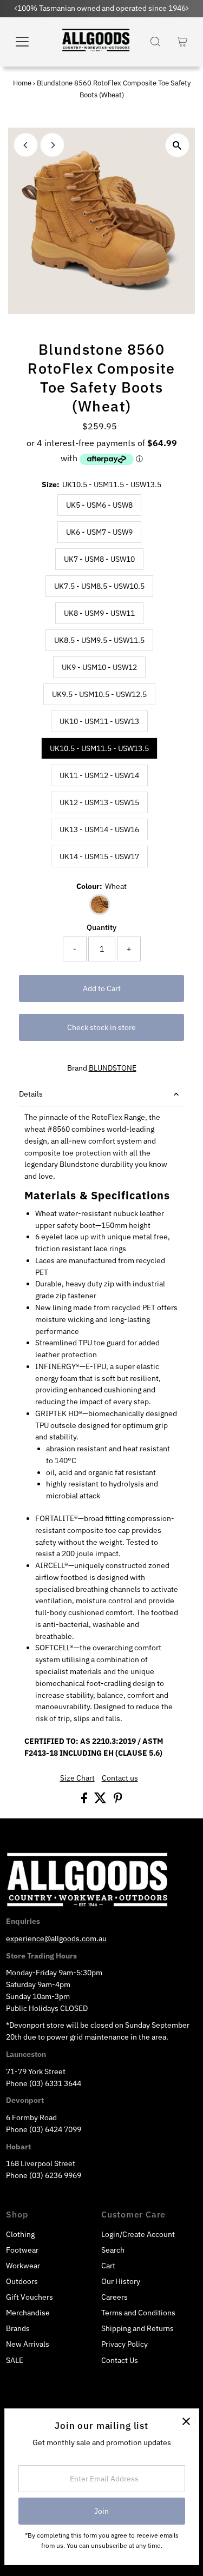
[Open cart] (182, 42)
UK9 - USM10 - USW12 (99, 667)
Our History (121, 2281)
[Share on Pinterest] (118, 1801)
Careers (114, 2297)
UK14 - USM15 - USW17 (99, 857)
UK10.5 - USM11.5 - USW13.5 (99, 748)
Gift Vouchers (30, 2297)
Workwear (23, 2266)
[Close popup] (186, 2421)
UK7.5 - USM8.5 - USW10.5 (99, 586)
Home (22, 83)
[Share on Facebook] (85, 1801)
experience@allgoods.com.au (56, 1938)
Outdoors (22, 2281)
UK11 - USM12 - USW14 (99, 775)
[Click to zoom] (177, 145)
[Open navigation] (29, 42)
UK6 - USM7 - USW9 (99, 532)
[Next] (52, 145)
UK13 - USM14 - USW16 (99, 829)
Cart (108, 2266)
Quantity (101, 927)
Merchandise (28, 2313)
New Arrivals (28, 2344)
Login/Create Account (138, 2234)
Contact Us (120, 2360)
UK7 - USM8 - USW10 (99, 559)
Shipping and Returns (137, 2328)
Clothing (20, 2234)
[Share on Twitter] (101, 1801)
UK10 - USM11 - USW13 (99, 721)
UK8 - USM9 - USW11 (99, 613)
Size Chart (77, 1778)
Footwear (22, 2250)
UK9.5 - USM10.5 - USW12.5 (99, 694)
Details (31, 1094)
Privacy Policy (125, 2344)
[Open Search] (155, 42)
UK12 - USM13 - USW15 (99, 802)
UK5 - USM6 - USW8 (99, 505)
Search (113, 2250)
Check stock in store (101, 1027)
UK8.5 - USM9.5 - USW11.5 (99, 640)
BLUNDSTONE (113, 1068)
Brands (18, 2328)
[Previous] (26, 145)
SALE (15, 2360)
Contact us (120, 1778)
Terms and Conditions (138, 2313)
